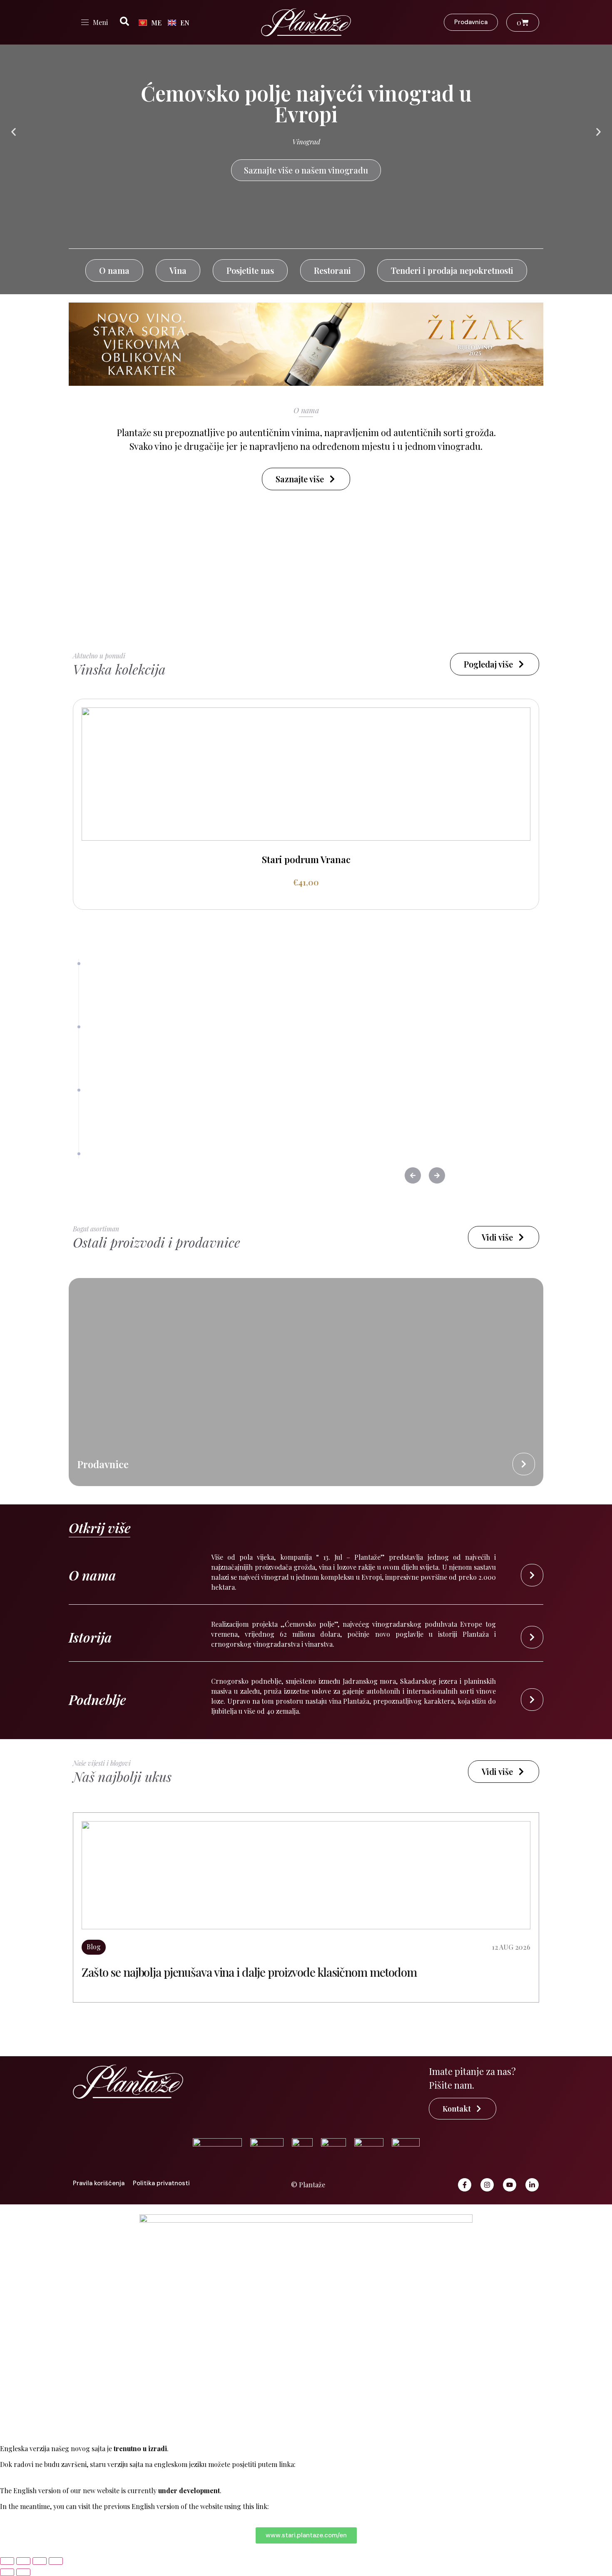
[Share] (40, 2561)
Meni (100, 22)
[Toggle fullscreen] (23, 2561)
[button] (14, 132)
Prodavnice (103, 1464)
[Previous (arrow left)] (7, 2572)
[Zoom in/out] (7, 2561)
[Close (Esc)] (56, 2561)
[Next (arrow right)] (23, 2572)
